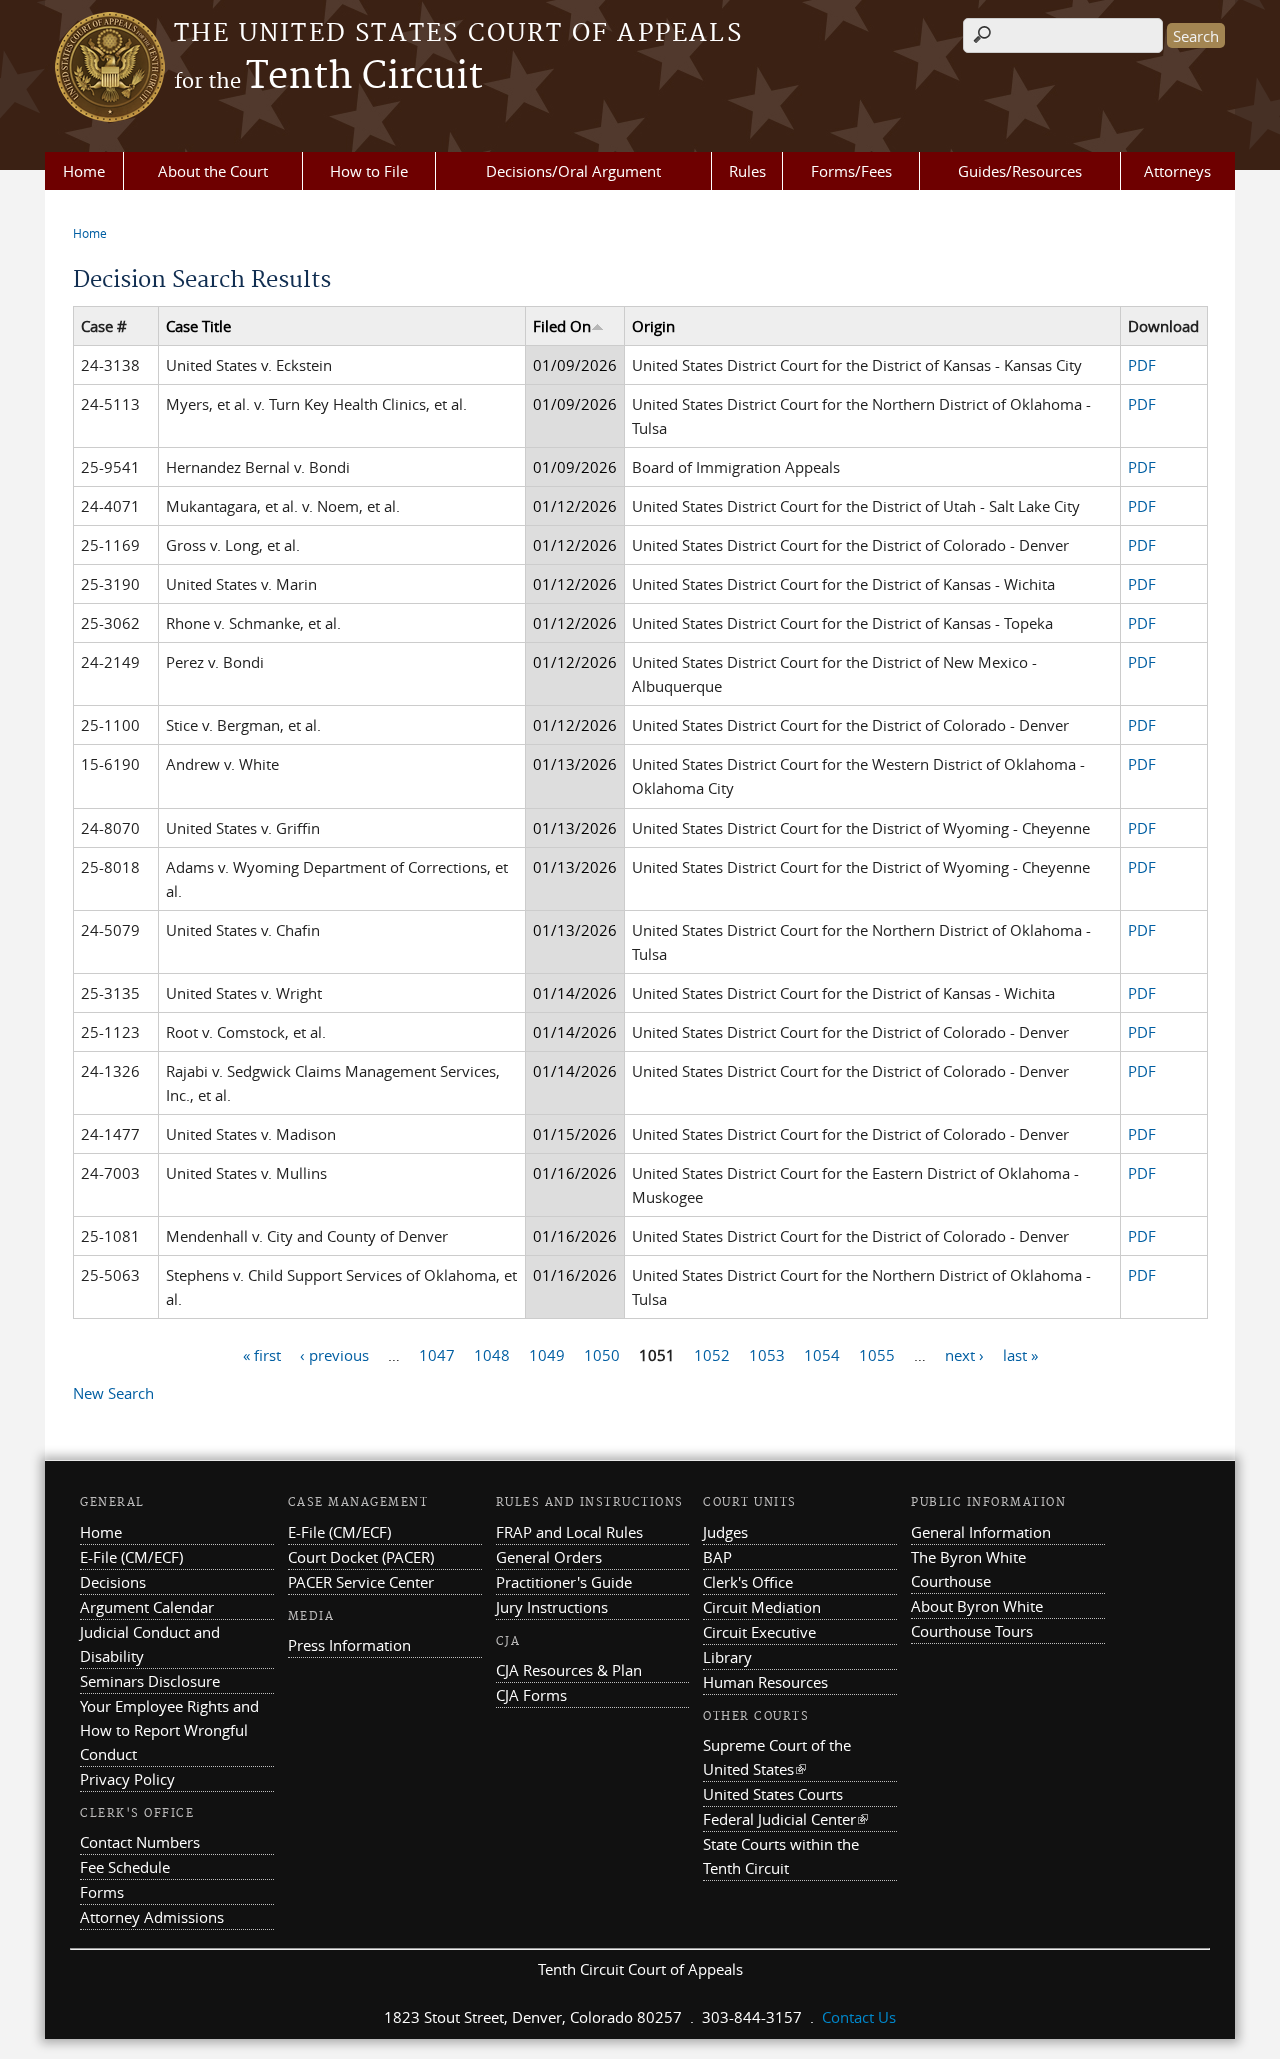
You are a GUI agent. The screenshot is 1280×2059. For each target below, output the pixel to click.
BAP (717, 1557)
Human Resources (765, 1682)
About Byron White (977, 1606)
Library (727, 1657)
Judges (725, 1532)
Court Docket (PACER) (361, 1557)
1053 (767, 1354)
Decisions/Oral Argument (573, 171)
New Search (113, 1393)
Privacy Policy (127, 1779)
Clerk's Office (748, 1582)
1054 (822, 1354)
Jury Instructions (552, 1607)
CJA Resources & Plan (569, 1670)
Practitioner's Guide (564, 1582)
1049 (547, 1354)
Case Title (198, 326)
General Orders (549, 1557)
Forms (102, 1892)
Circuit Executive (759, 1632)
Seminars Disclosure (150, 1681)
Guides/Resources (1020, 171)
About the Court (213, 171)
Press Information (349, 1645)
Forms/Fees (851, 171)
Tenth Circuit (328, 77)
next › (964, 1354)
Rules (747, 171)
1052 (712, 1354)
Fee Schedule (125, 1867)
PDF (1142, 365)
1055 (877, 1354)
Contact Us (859, 2017)
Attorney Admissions (152, 1917)
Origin (653, 326)
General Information (981, 1532)
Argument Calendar (147, 1607)
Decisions (113, 1582)
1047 (437, 1354)
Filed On (562, 326)
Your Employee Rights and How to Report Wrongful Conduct (169, 1730)
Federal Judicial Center (785, 1819)
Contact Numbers (140, 1842)
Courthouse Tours (972, 1631)
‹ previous (334, 1354)
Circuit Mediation (762, 1607)
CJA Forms (531, 1695)
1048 (492, 1354)
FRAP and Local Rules (569, 1532)
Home (84, 171)
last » (1020, 1354)
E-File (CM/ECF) (131, 1557)
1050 (602, 1354)
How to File (369, 171)
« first (262, 1354)
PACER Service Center (361, 1582)
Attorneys (1177, 171)
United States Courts (773, 1794)
